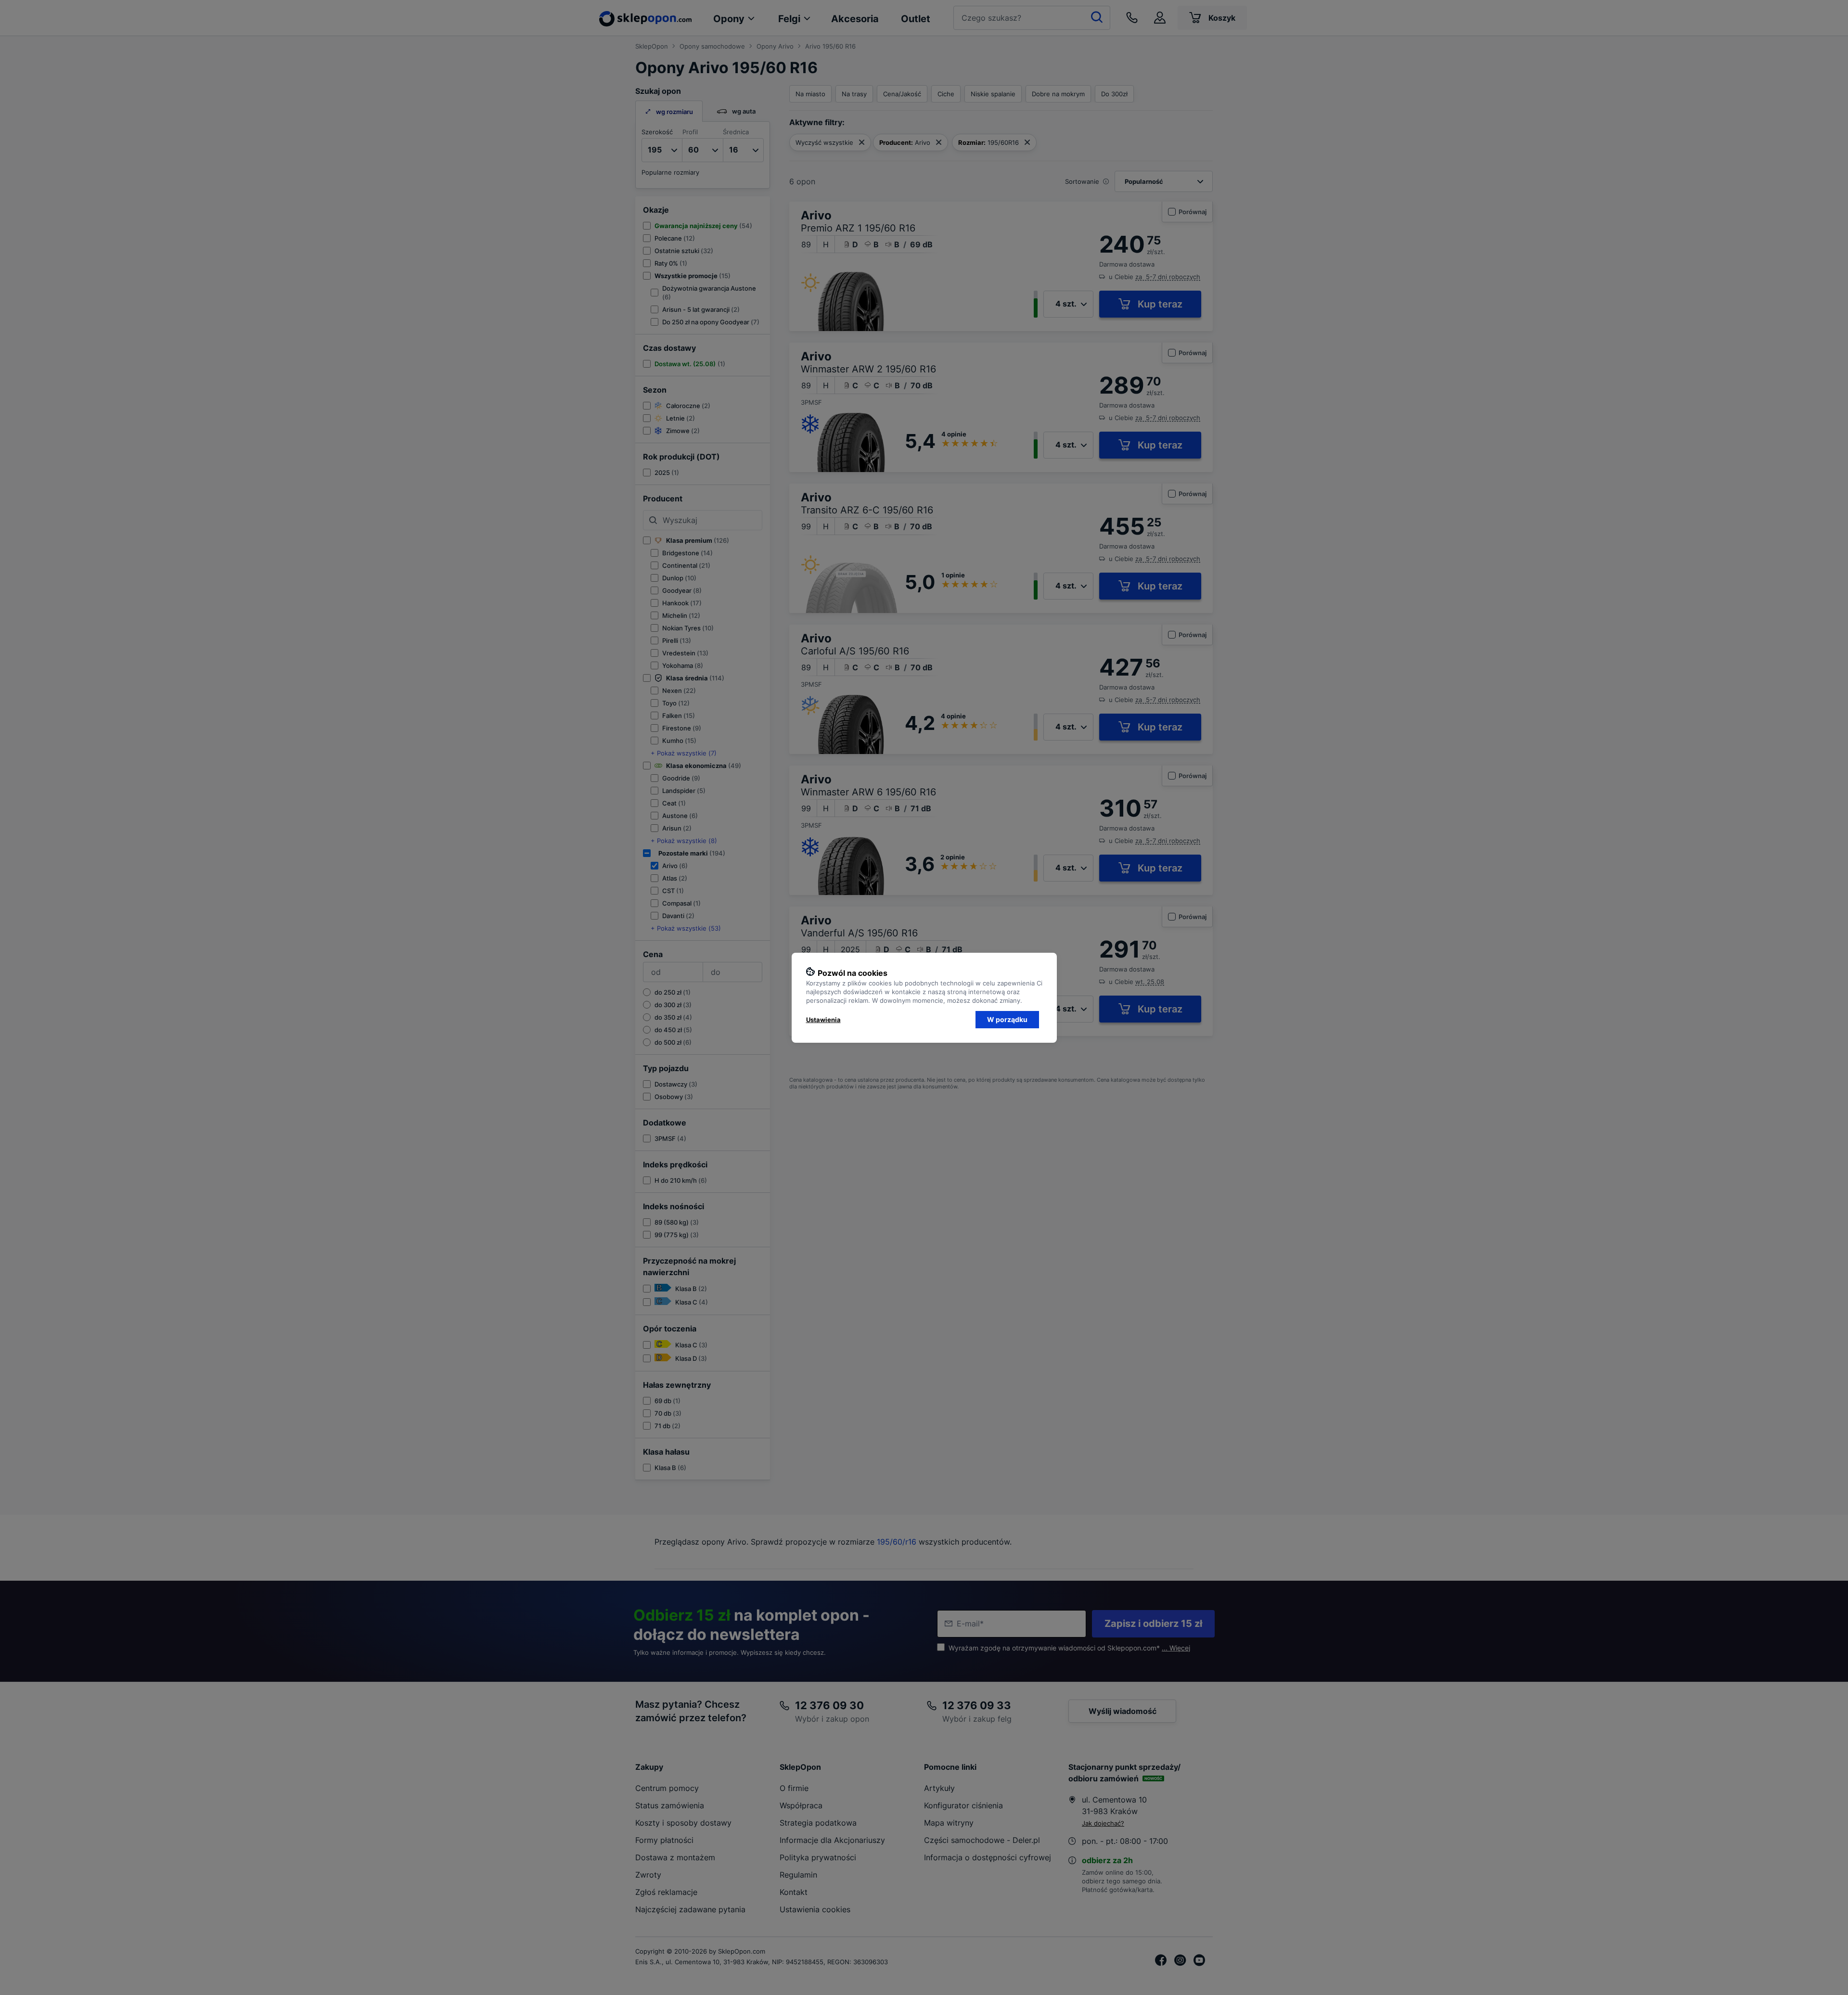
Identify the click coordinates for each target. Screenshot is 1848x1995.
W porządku (1007, 1019)
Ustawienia (823, 1020)
